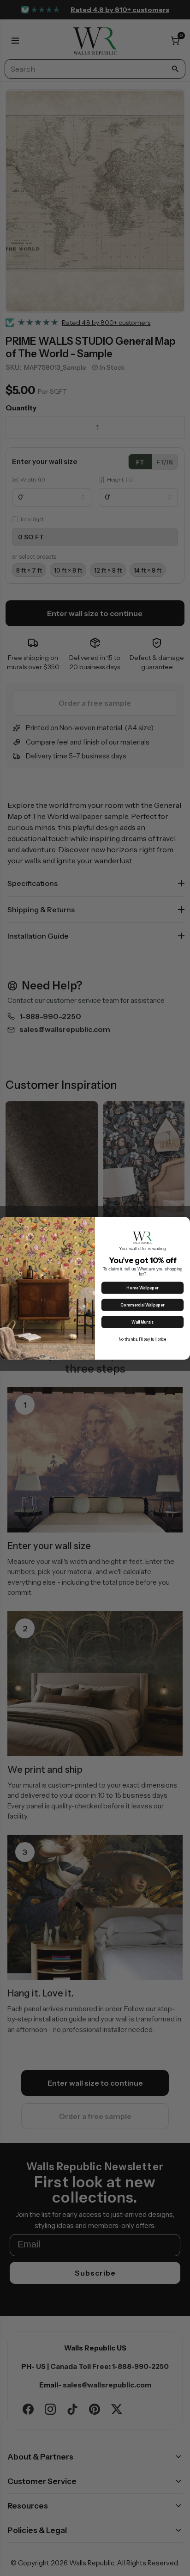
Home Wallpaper (142, 1288)
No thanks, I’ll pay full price (143, 1339)
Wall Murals (142, 1322)
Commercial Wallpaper (142, 1305)
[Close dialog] (184, 1223)
